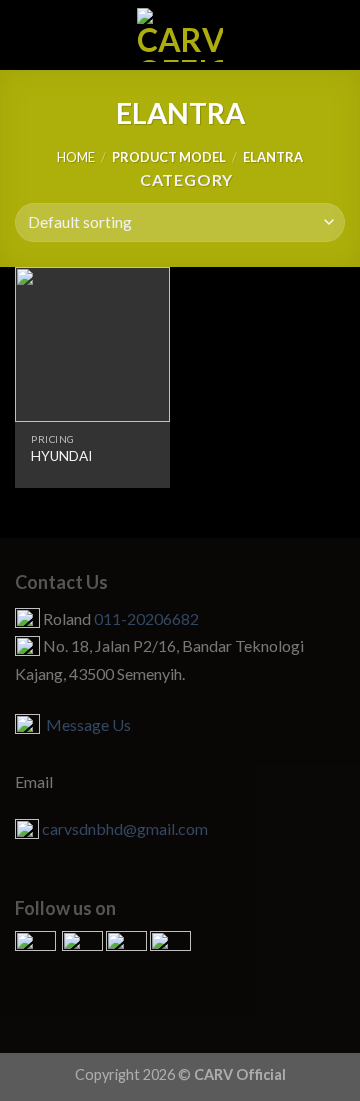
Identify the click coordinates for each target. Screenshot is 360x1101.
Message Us (85, 724)
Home (76, 157)
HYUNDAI (61, 456)
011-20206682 (146, 618)
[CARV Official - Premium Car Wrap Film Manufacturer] (180, 35)
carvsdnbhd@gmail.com (125, 828)
